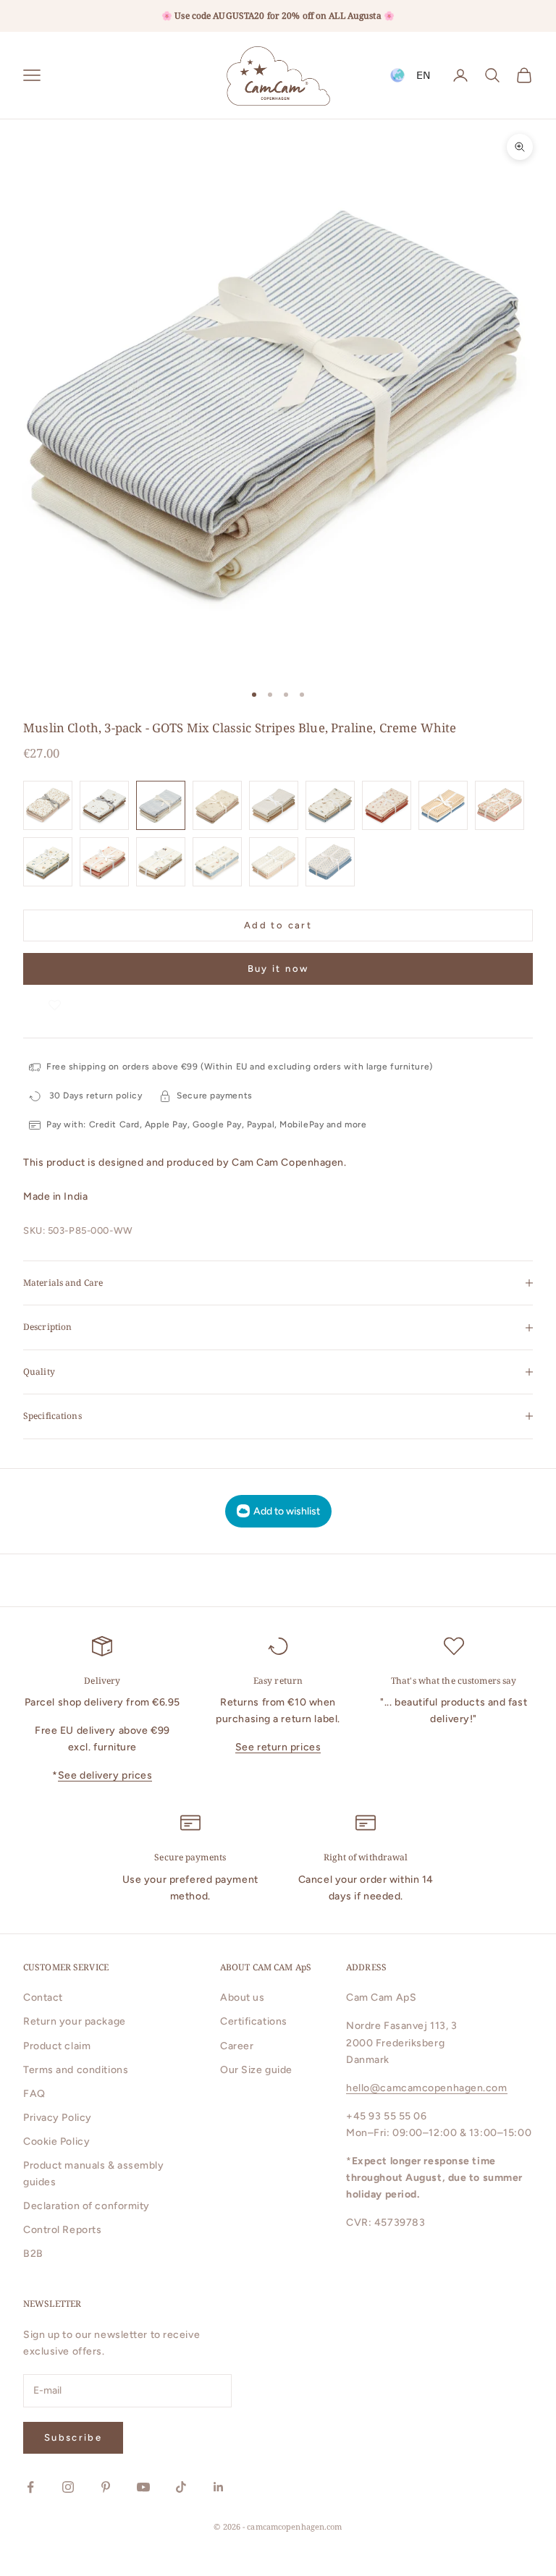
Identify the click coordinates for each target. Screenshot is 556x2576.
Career (237, 2046)
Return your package (75, 2021)
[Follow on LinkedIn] (219, 2487)
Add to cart (278, 925)
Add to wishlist (287, 1511)
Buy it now (278, 969)
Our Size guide (256, 2070)
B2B (33, 2254)
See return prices (278, 1747)
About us (242, 1997)
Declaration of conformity (87, 2206)
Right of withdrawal (366, 1857)
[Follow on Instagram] (68, 2487)
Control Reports (62, 2230)
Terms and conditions (76, 2070)
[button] (55, 999)
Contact (43, 1997)
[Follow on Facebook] (30, 2487)
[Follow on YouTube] (143, 2487)
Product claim (57, 2046)
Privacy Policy (58, 2118)
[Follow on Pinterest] (106, 2487)
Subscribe (73, 2437)
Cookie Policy (56, 2141)
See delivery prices (105, 1775)
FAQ (34, 2094)
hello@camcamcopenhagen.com (427, 2088)
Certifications (254, 2021)
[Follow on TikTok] (181, 2487)
